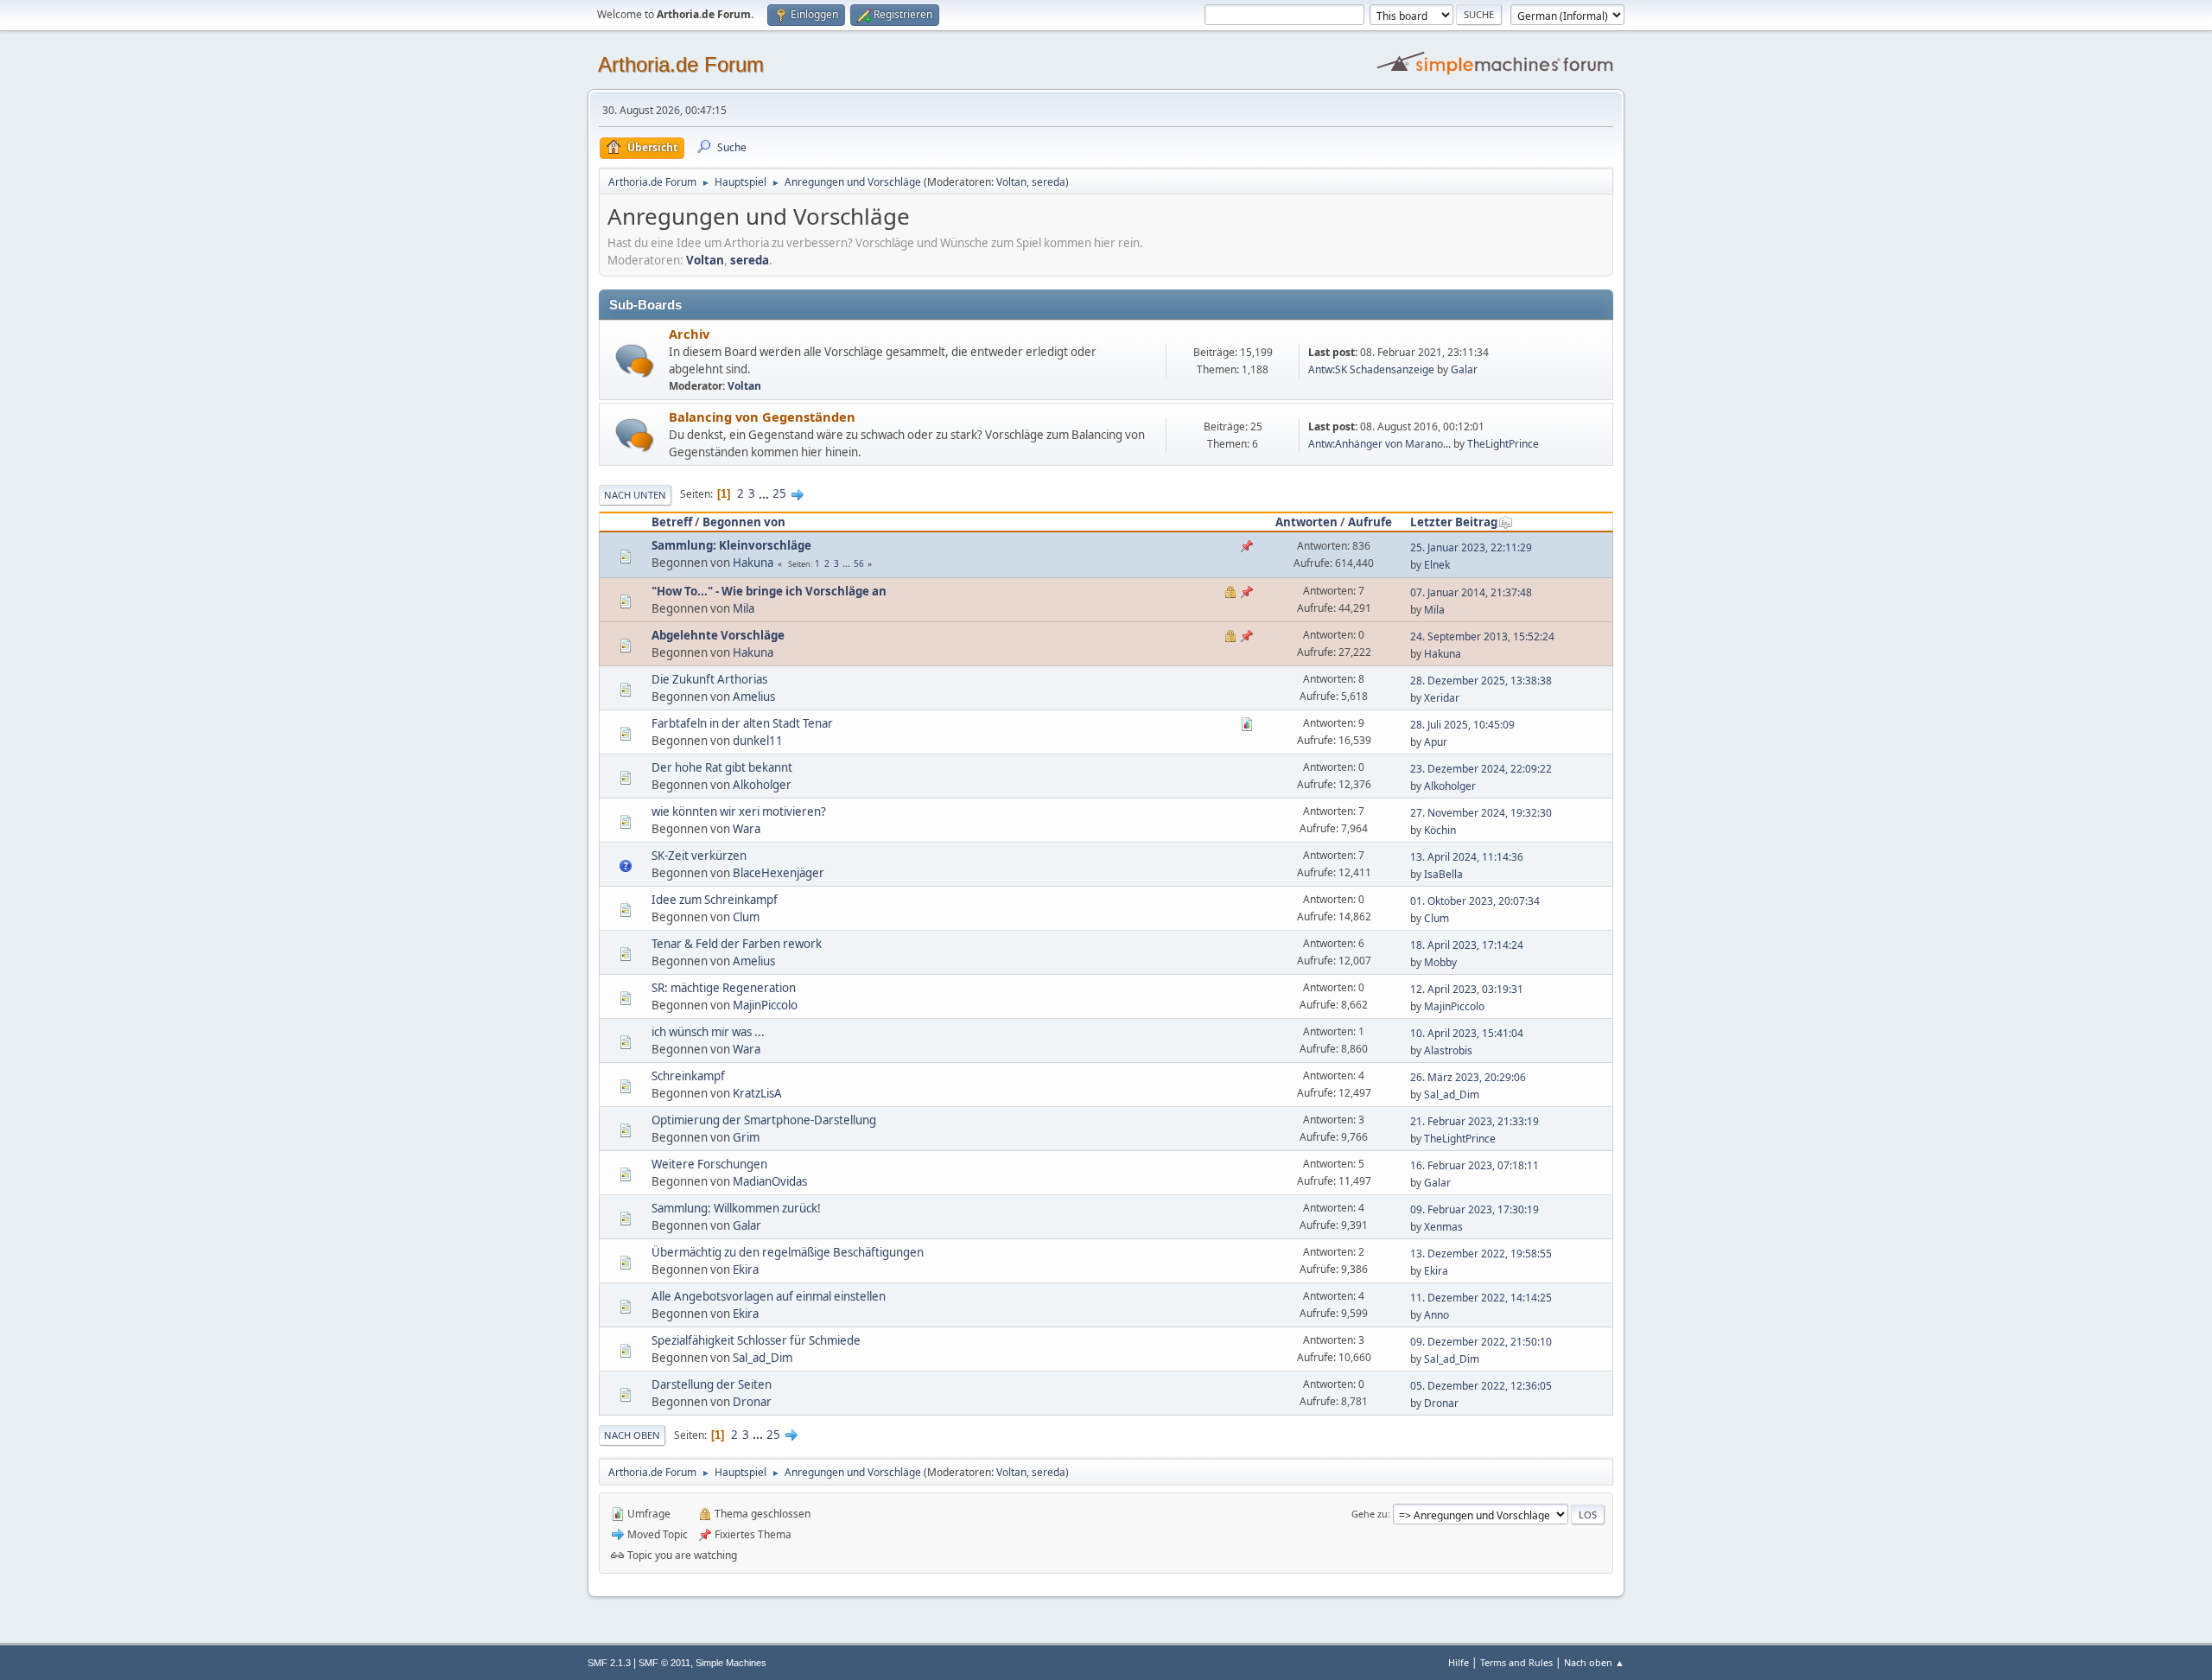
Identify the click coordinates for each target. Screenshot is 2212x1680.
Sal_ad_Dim (1452, 1095)
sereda (1049, 182)
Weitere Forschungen (709, 1164)
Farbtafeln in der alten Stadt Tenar (742, 723)
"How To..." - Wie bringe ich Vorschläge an (769, 591)
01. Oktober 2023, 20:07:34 (1475, 901)
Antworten (1306, 522)
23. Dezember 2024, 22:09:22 (1481, 769)
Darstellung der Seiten (712, 1384)
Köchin (1440, 830)
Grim (746, 1137)
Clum (746, 917)
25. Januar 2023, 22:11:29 (1471, 547)
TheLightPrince (1503, 444)
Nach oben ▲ (1594, 1662)
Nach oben (632, 1435)
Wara (747, 829)
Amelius (754, 697)
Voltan (1011, 182)
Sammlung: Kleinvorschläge (731, 545)
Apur (1436, 742)
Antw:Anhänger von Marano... (1379, 444)
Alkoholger (762, 785)
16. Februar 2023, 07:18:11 (1475, 1165)
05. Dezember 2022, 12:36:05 (1481, 1386)
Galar (1464, 369)
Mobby (1440, 962)
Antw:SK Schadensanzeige (1371, 369)
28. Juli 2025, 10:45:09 (1462, 725)
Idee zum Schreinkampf (715, 900)
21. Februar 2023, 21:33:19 (1475, 1121)
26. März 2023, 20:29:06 (1468, 1077)
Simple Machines (731, 1663)
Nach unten (635, 495)
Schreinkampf (688, 1076)
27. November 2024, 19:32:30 (1481, 813)
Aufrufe (1370, 522)
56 (859, 563)
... (765, 493)
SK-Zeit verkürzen (699, 856)
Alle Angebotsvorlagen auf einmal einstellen (769, 1296)
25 (779, 493)
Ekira (746, 1270)
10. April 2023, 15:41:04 (1467, 1033)
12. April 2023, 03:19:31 (1467, 989)
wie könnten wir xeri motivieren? (739, 811)
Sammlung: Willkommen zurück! (736, 1208)
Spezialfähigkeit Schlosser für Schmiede (756, 1340)
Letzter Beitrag (1454, 522)
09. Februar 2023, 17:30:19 (1475, 1209)
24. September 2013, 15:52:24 (1482, 636)
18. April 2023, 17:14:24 (1467, 945)
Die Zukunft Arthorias (709, 679)
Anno (1437, 1315)
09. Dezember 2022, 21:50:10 (1481, 1342)
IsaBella (1443, 874)
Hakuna (753, 563)
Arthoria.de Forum (681, 64)
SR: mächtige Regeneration (724, 988)
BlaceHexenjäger (779, 873)
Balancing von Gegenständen (762, 417)
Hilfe (1459, 1662)
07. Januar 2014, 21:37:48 (1471, 592)
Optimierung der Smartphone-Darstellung (764, 1120)
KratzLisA (757, 1093)
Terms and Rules (1516, 1662)
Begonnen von (744, 522)
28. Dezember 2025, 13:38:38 (1481, 681)
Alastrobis (1448, 1050)
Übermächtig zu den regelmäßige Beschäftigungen (788, 1252)
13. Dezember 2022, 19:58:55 (1481, 1254)
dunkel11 (758, 741)
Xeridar (1442, 698)
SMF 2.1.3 (609, 1663)
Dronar (752, 1402)
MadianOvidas (770, 1181)
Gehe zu (1370, 1514)
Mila (744, 608)
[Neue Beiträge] (635, 361)
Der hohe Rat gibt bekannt (722, 767)
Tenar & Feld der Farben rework (737, 944)
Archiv (689, 334)
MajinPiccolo (765, 1005)
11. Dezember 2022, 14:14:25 (1481, 1298)
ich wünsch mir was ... (708, 1032)
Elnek (1437, 565)
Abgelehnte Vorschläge (718, 635)
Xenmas (1443, 1227)
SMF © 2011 (664, 1663)
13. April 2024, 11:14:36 (1467, 857)
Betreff (672, 522)
